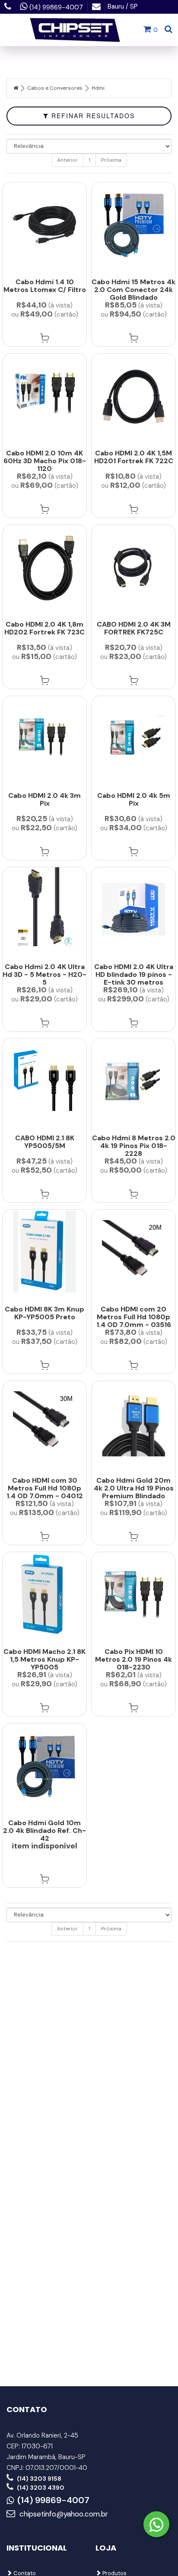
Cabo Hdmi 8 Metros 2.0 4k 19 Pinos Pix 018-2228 (134, 1146)
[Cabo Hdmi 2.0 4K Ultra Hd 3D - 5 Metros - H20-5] (44, 909)
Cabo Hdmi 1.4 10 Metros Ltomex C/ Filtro (45, 286)
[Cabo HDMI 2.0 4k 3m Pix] (44, 738)
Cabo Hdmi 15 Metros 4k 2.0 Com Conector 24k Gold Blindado (133, 290)
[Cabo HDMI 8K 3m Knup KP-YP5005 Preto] (44, 1252)
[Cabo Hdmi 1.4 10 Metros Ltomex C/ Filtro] (44, 224)
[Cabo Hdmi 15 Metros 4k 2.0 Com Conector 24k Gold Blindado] (133, 224)
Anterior (67, 160)
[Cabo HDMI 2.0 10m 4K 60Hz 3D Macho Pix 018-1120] (44, 396)
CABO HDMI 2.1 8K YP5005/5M (45, 1142)
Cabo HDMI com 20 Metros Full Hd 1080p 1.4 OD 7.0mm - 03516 (134, 1317)
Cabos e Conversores (55, 88)
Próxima (111, 160)
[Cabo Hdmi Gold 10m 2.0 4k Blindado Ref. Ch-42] (44, 1765)
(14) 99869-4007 (53, 2501)
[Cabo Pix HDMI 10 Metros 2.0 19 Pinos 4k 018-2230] (133, 1594)
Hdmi (98, 88)
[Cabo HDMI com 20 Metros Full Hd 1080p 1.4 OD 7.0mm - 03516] (133, 1252)
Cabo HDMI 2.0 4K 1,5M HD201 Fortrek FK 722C (134, 457)
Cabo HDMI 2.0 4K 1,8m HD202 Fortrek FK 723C (44, 628)
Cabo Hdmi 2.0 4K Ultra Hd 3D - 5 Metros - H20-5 (44, 974)
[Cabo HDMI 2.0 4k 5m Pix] (133, 738)
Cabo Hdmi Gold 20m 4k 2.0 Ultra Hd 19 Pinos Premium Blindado (134, 1488)
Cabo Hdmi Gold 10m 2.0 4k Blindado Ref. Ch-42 (44, 1831)
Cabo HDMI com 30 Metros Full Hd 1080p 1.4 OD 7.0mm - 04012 (45, 1488)
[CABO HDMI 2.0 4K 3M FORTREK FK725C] (133, 567)
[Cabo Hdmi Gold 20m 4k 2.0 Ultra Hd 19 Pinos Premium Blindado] (133, 1423)
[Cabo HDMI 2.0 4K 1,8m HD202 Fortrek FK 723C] (44, 567)
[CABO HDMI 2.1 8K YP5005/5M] (44, 1081)
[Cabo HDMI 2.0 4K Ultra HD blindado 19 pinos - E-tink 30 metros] (133, 909)
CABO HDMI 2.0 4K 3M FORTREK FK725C (134, 628)
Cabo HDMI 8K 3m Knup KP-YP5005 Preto (44, 1313)
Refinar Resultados (92, 116)
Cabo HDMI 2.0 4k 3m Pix (44, 799)
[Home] (16, 88)
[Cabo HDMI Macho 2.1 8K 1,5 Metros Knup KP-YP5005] (44, 1594)
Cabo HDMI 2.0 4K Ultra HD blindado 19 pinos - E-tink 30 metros (134, 974)
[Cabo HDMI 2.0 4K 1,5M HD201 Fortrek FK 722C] (133, 396)
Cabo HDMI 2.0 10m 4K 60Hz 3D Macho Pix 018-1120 (45, 461)
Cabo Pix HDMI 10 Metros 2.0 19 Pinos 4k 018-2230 (133, 1659)
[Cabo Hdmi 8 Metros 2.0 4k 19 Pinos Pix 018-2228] (133, 1081)
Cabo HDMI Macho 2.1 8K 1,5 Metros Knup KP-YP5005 (44, 1659)
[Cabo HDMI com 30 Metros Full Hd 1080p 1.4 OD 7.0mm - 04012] (44, 1423)
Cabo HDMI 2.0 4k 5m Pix (134, 799)
